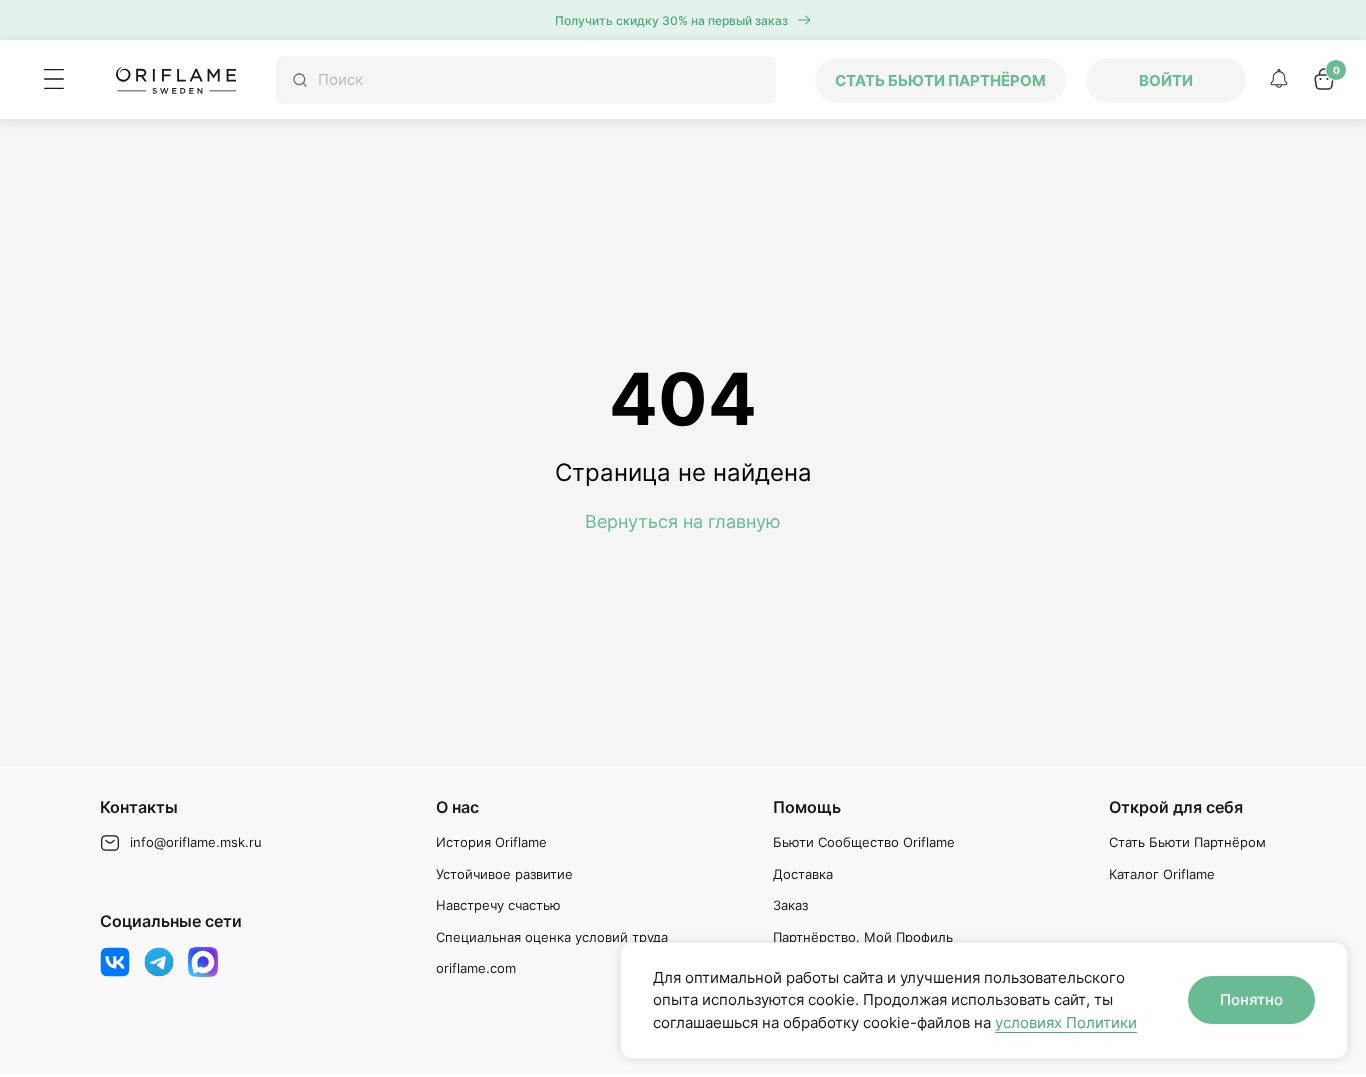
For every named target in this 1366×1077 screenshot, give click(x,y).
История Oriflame (491, 842)
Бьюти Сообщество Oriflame (864, 842)
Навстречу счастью (498, 905)
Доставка (803, 874)
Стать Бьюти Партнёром (1187, 842)
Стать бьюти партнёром (940, 80)
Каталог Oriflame (1162, 874)
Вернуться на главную (683, 521)
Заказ (790, 905)
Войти (1166, 80)
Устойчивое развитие (504, 874)
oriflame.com (476, 968)
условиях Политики (1066, 1022)
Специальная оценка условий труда (552, 937)
